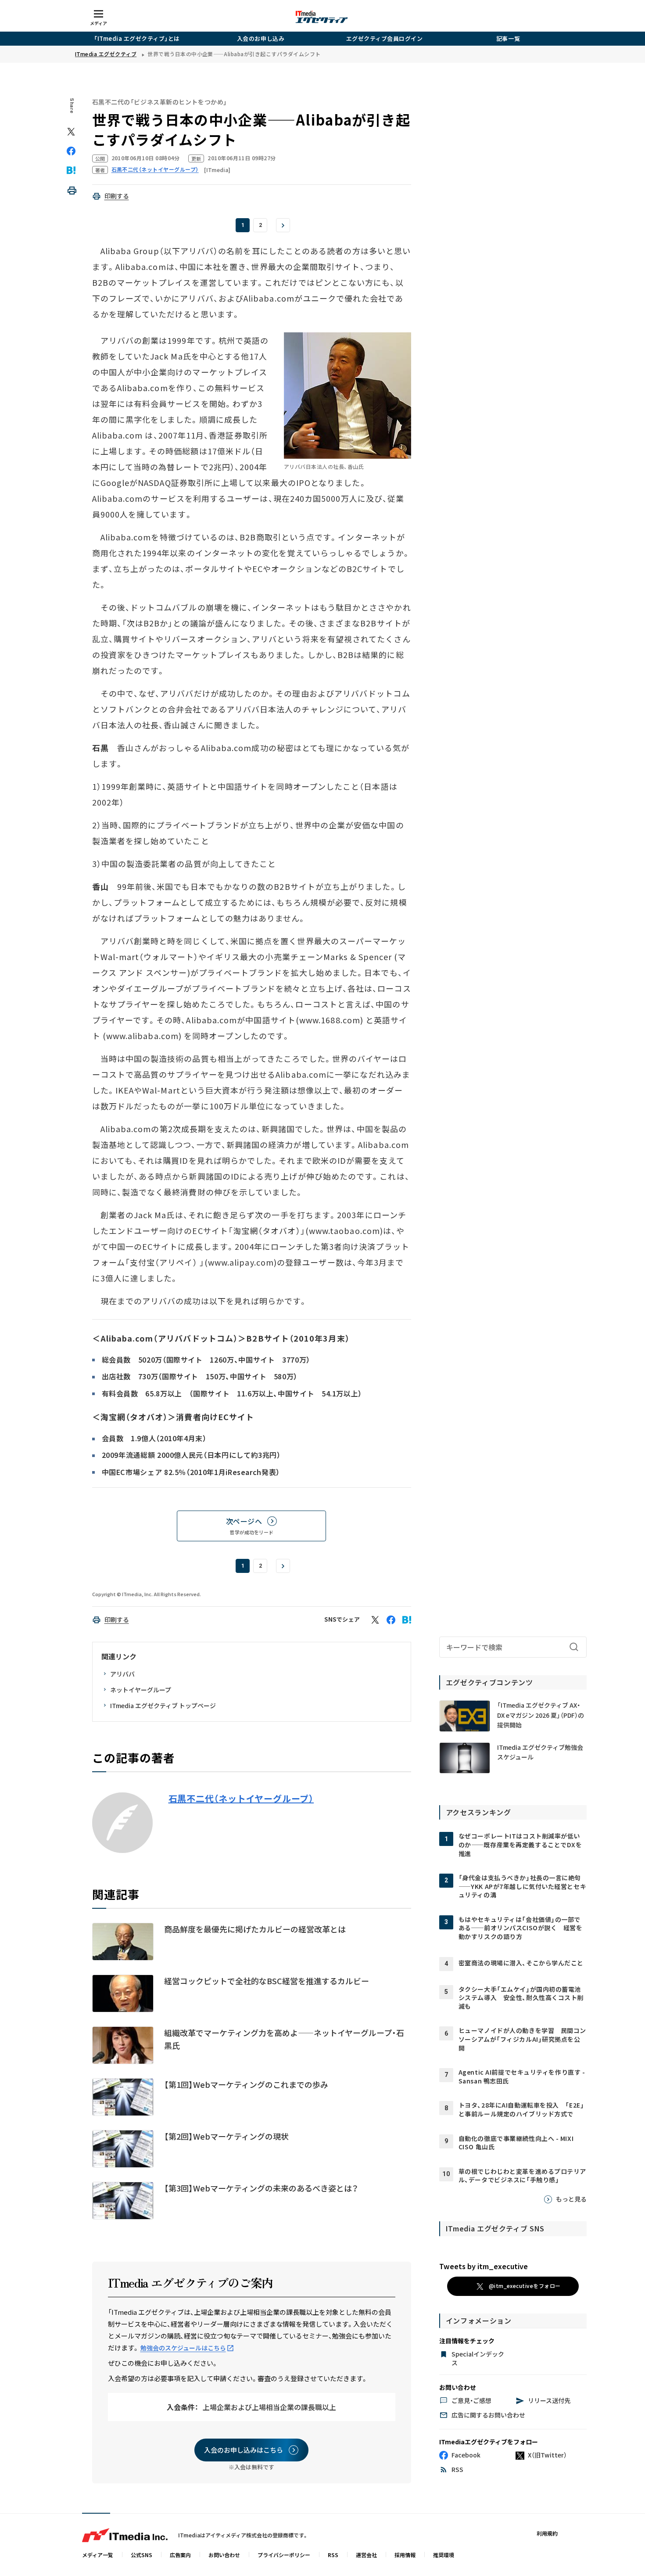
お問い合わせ (224, 2555)
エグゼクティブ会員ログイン (385, 38)
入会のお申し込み (261, 38)
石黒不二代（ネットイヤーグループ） (241, 1799)
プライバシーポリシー (284, 2555)
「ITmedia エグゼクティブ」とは (137, 38)
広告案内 (180, 2555)
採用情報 (405, 2555)
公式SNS (142, 2555)
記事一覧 (508, 38)
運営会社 (366, 2555)
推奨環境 (444, 2555)
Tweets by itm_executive (484, 2266)
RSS (333, 2555)
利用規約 (547, 2533)
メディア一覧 (98, 2555)
